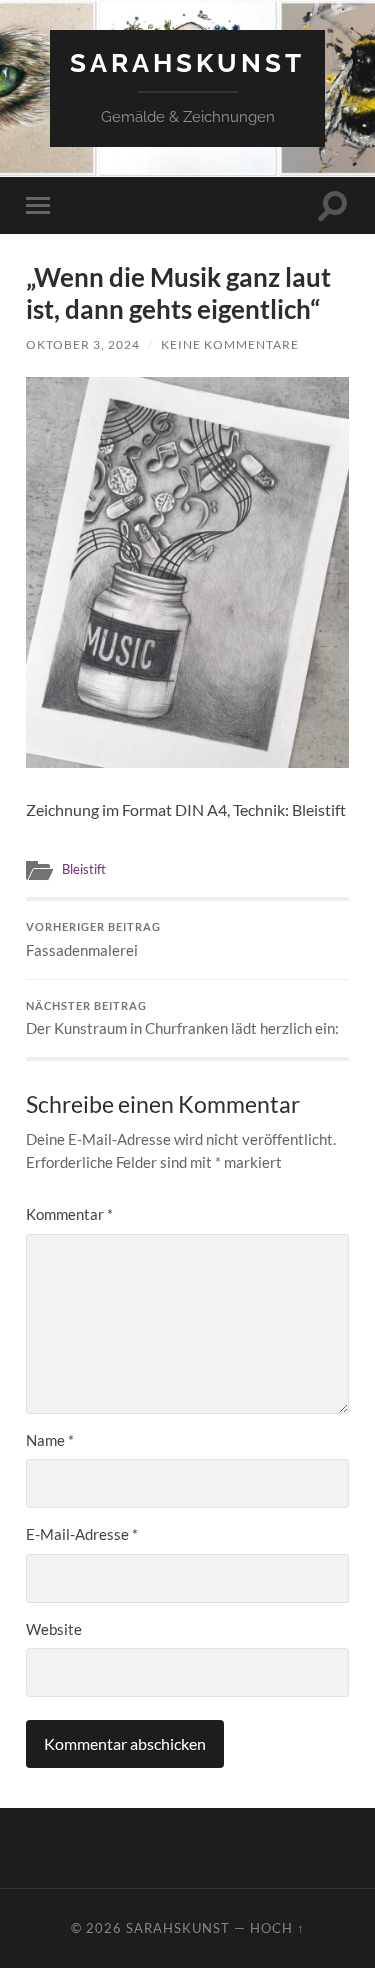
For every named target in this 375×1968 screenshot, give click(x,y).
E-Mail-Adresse (82, 1534)
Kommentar (69, 1214)
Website (54, 1629)
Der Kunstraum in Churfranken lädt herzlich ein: (182, 1019)
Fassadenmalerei (93, 940)
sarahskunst (187, 62)
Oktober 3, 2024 (83, 344)
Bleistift (84, 869)
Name (50, 1440)
